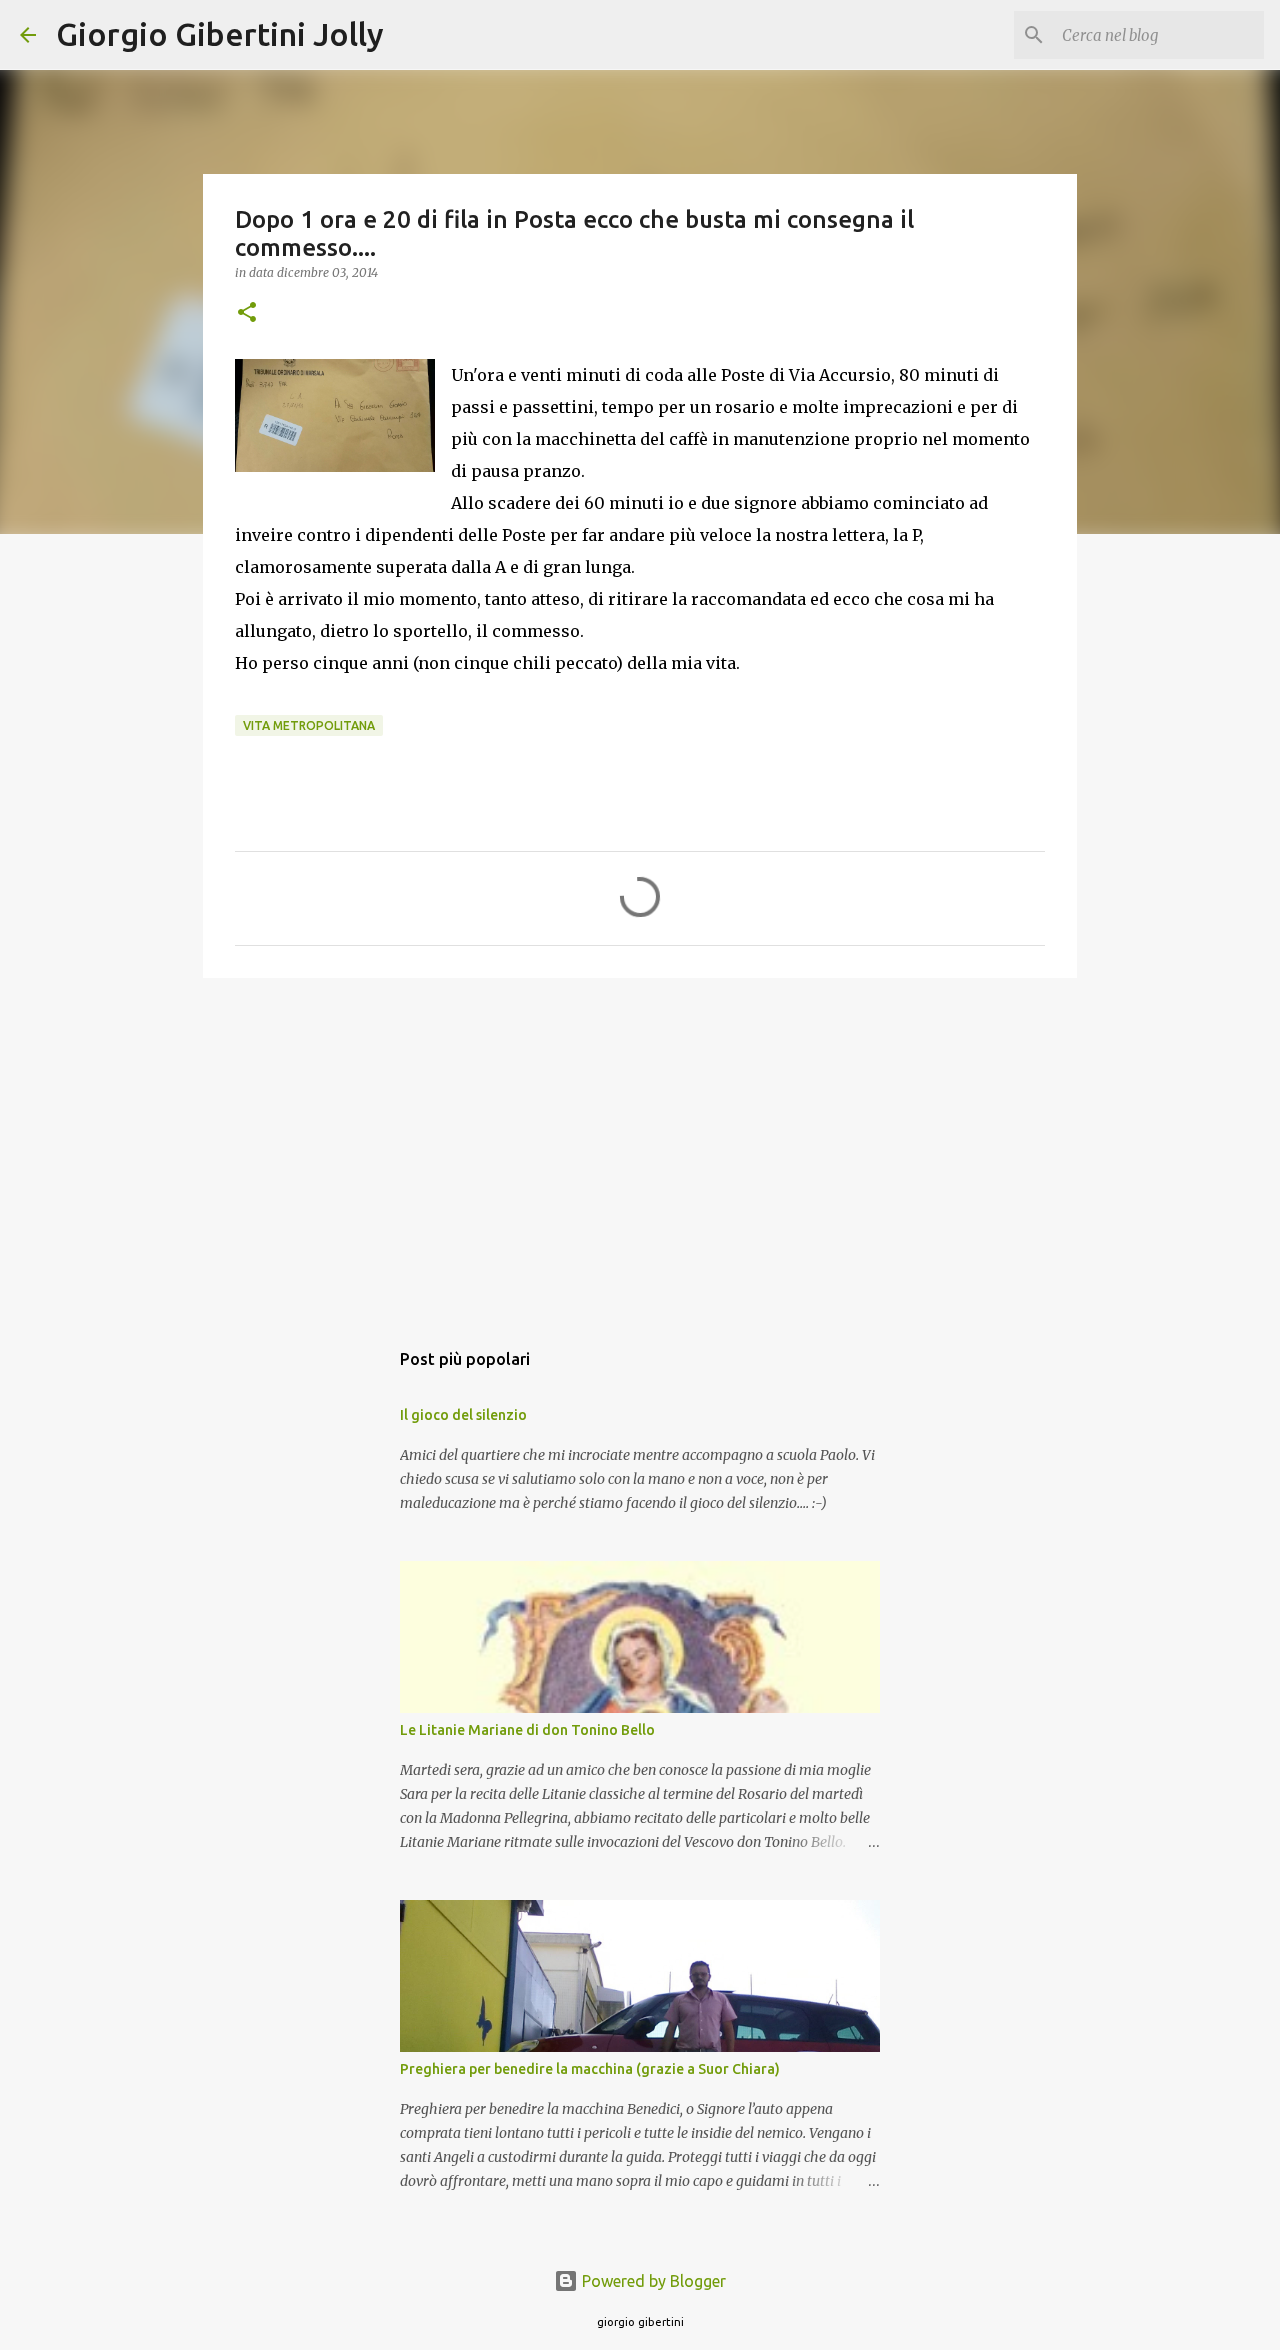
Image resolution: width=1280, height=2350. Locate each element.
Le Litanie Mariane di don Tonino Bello (527, 1730)
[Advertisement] (640, 1148)
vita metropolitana (309, 725)
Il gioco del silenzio (463, 1415)
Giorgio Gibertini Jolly (220, 34)
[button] (247, 313)
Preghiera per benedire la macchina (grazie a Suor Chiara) (590, 2069)
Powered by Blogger (652, 2281)
